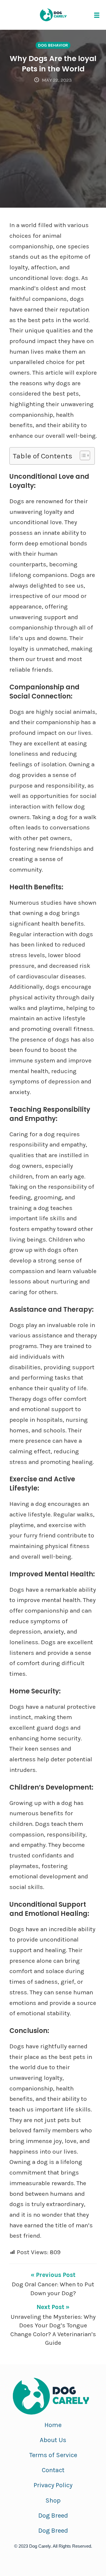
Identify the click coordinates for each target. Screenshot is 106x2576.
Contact (53, 2470)
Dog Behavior (53, 45)
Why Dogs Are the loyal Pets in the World (53, 64)
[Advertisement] (53, 140)
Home (53, 2425)
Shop (53, 2500)
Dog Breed (53, 2516)
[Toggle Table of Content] (82, 455)
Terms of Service (53, 2455)
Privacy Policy (53, 2485)
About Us (53, 2440)
